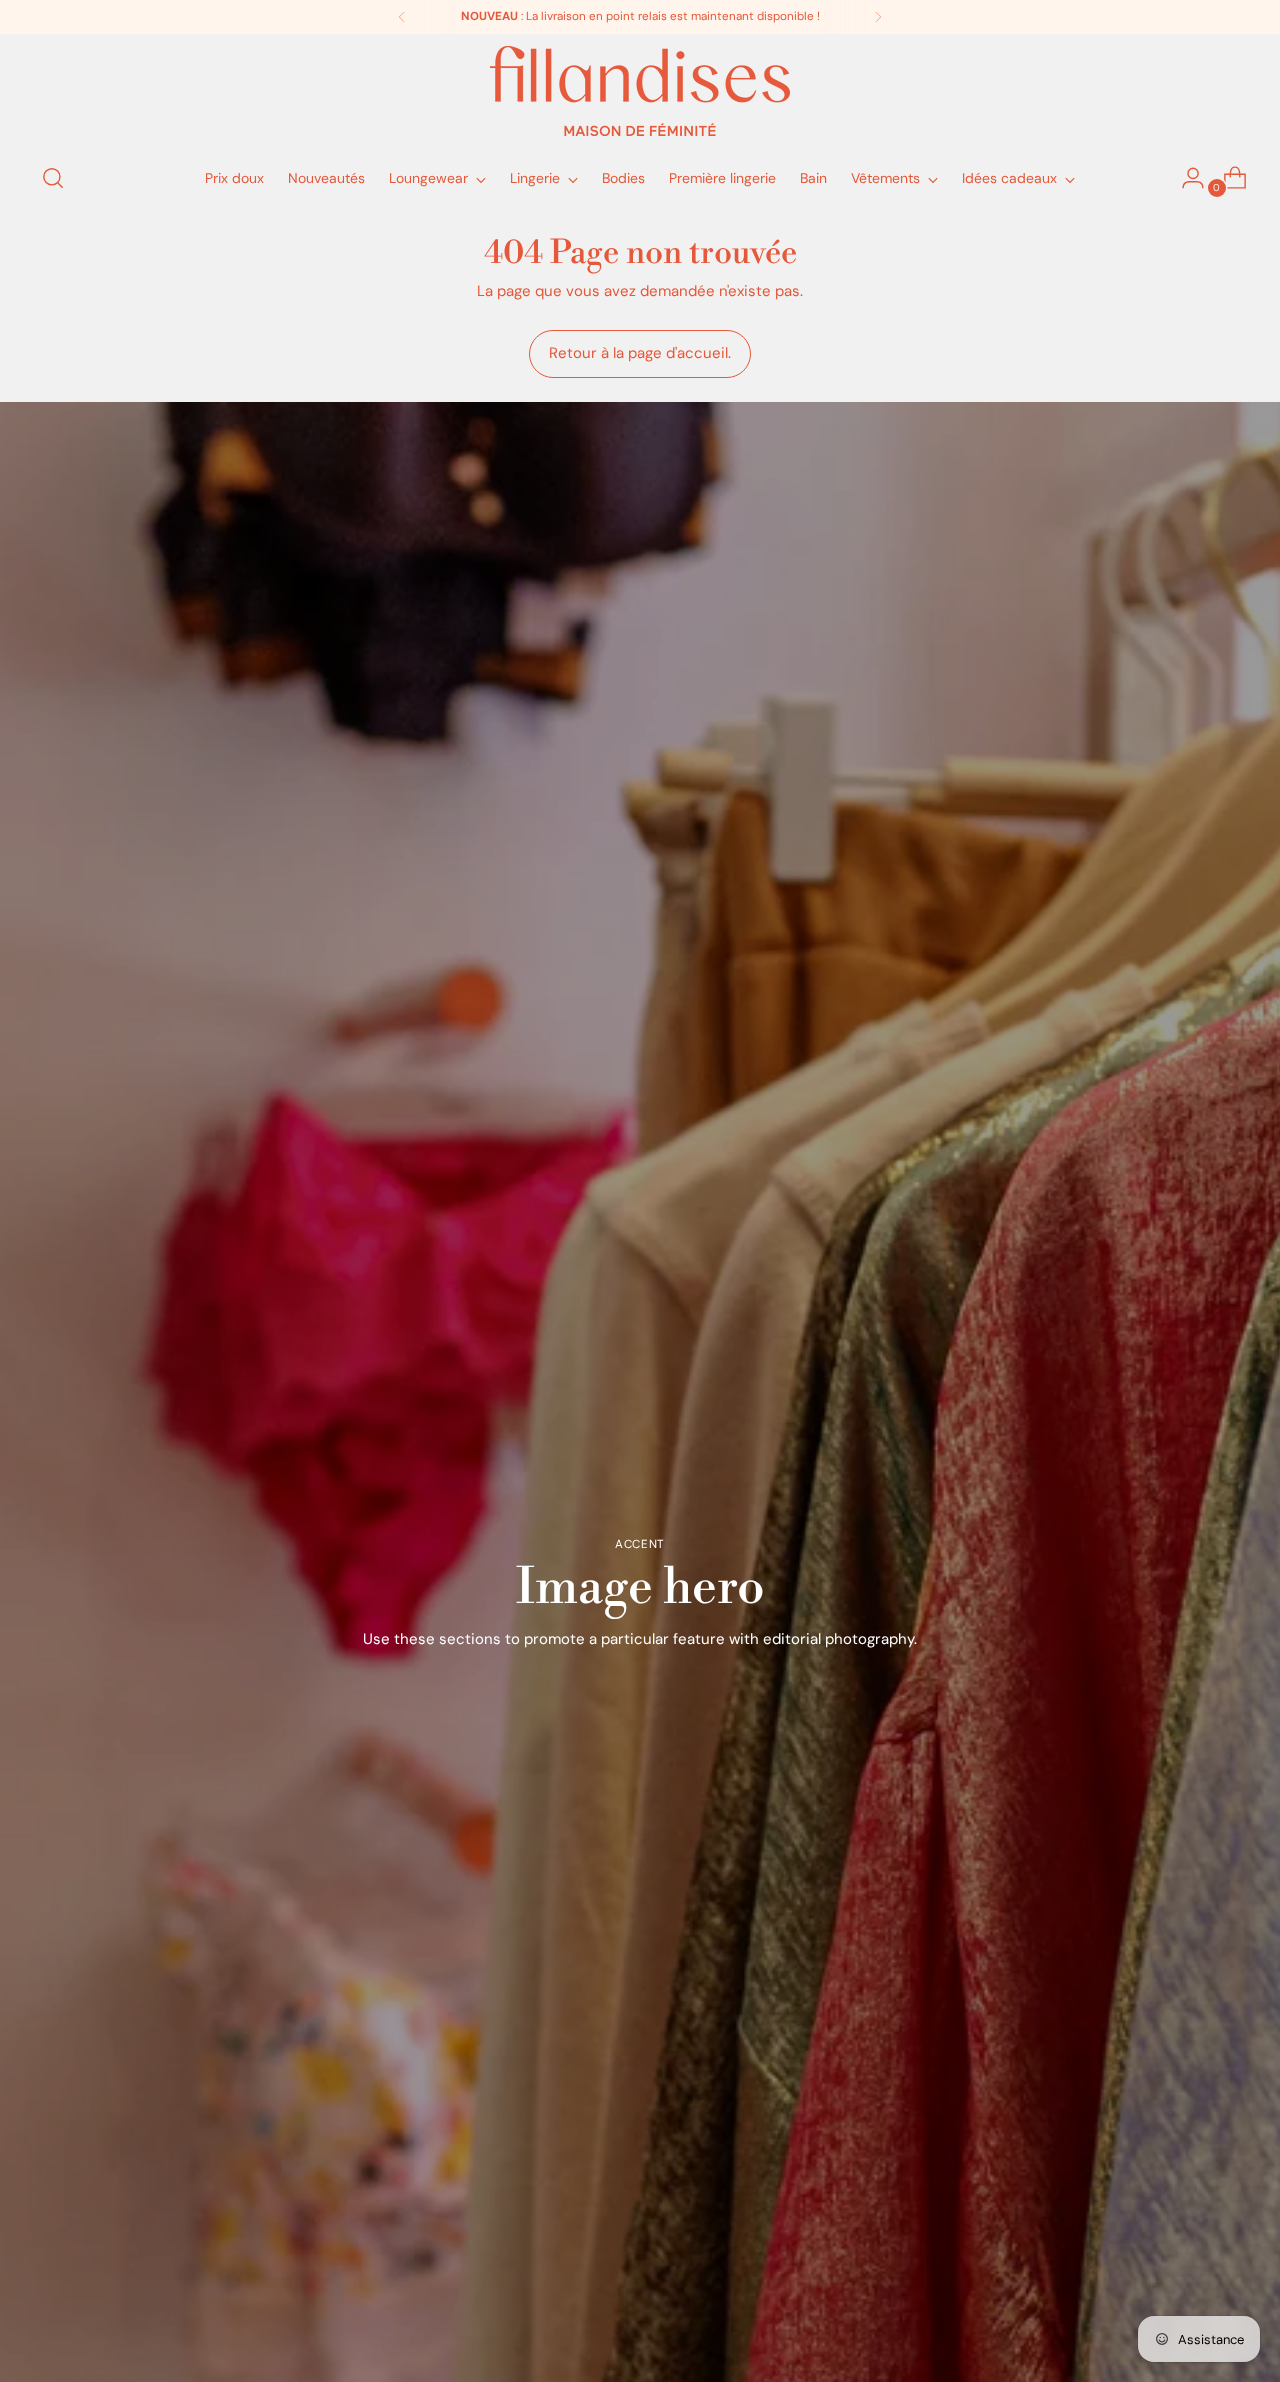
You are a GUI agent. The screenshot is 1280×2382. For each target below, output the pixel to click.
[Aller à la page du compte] (1185, 178)
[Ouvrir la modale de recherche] (53, 178)
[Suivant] (878, 17)
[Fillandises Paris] (640, 91)
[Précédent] (402, 17)
